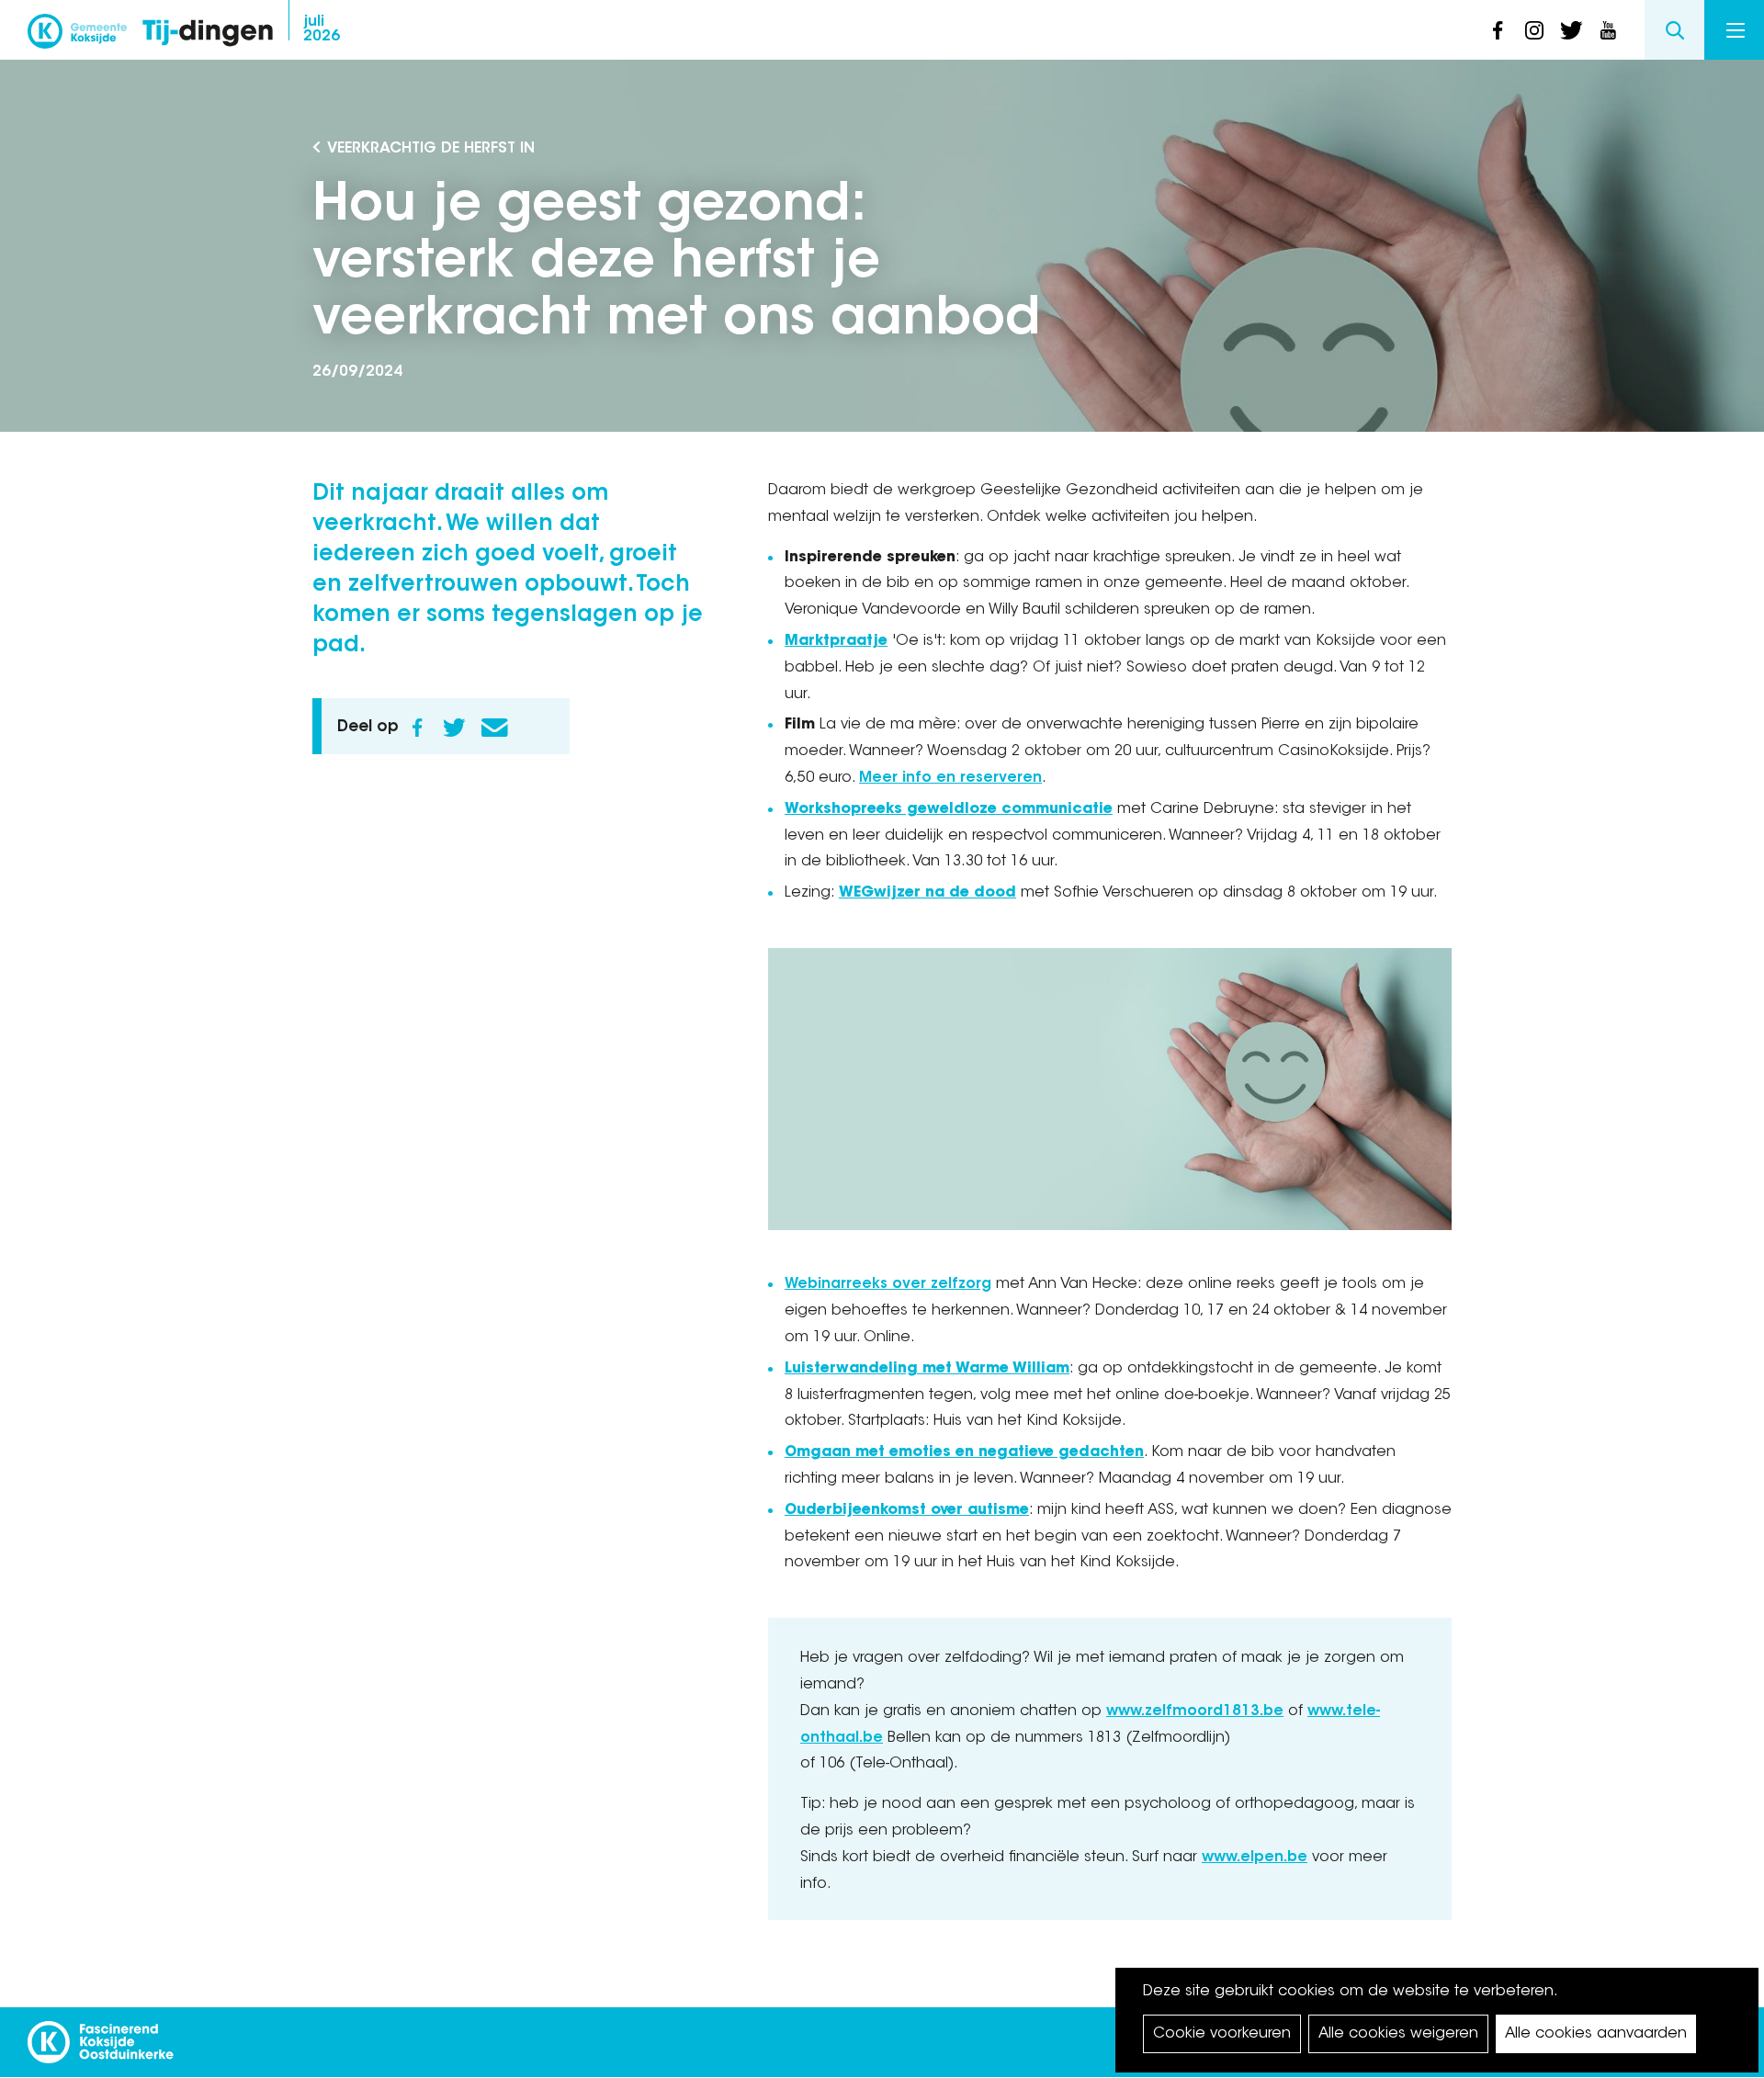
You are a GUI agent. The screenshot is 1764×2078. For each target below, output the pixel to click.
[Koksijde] (77, 37)
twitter (1571, 30)
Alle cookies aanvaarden (1596, 2034)
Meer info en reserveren (950, 778)
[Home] (208, 34)
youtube (1608, 30)
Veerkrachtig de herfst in (431, 149)
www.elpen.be (1255, 1858)
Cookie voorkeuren (1222, 2034)
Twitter (454, 728)
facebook (1498, 30)
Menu (1734, 30)
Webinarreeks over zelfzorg (888, 1284)
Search (1674, 30)
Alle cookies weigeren (1398, 2034)
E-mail (494, 728)
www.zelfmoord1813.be (1195, 1711)
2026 (322, 29)
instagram (1534, 30)
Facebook (417, 728)
